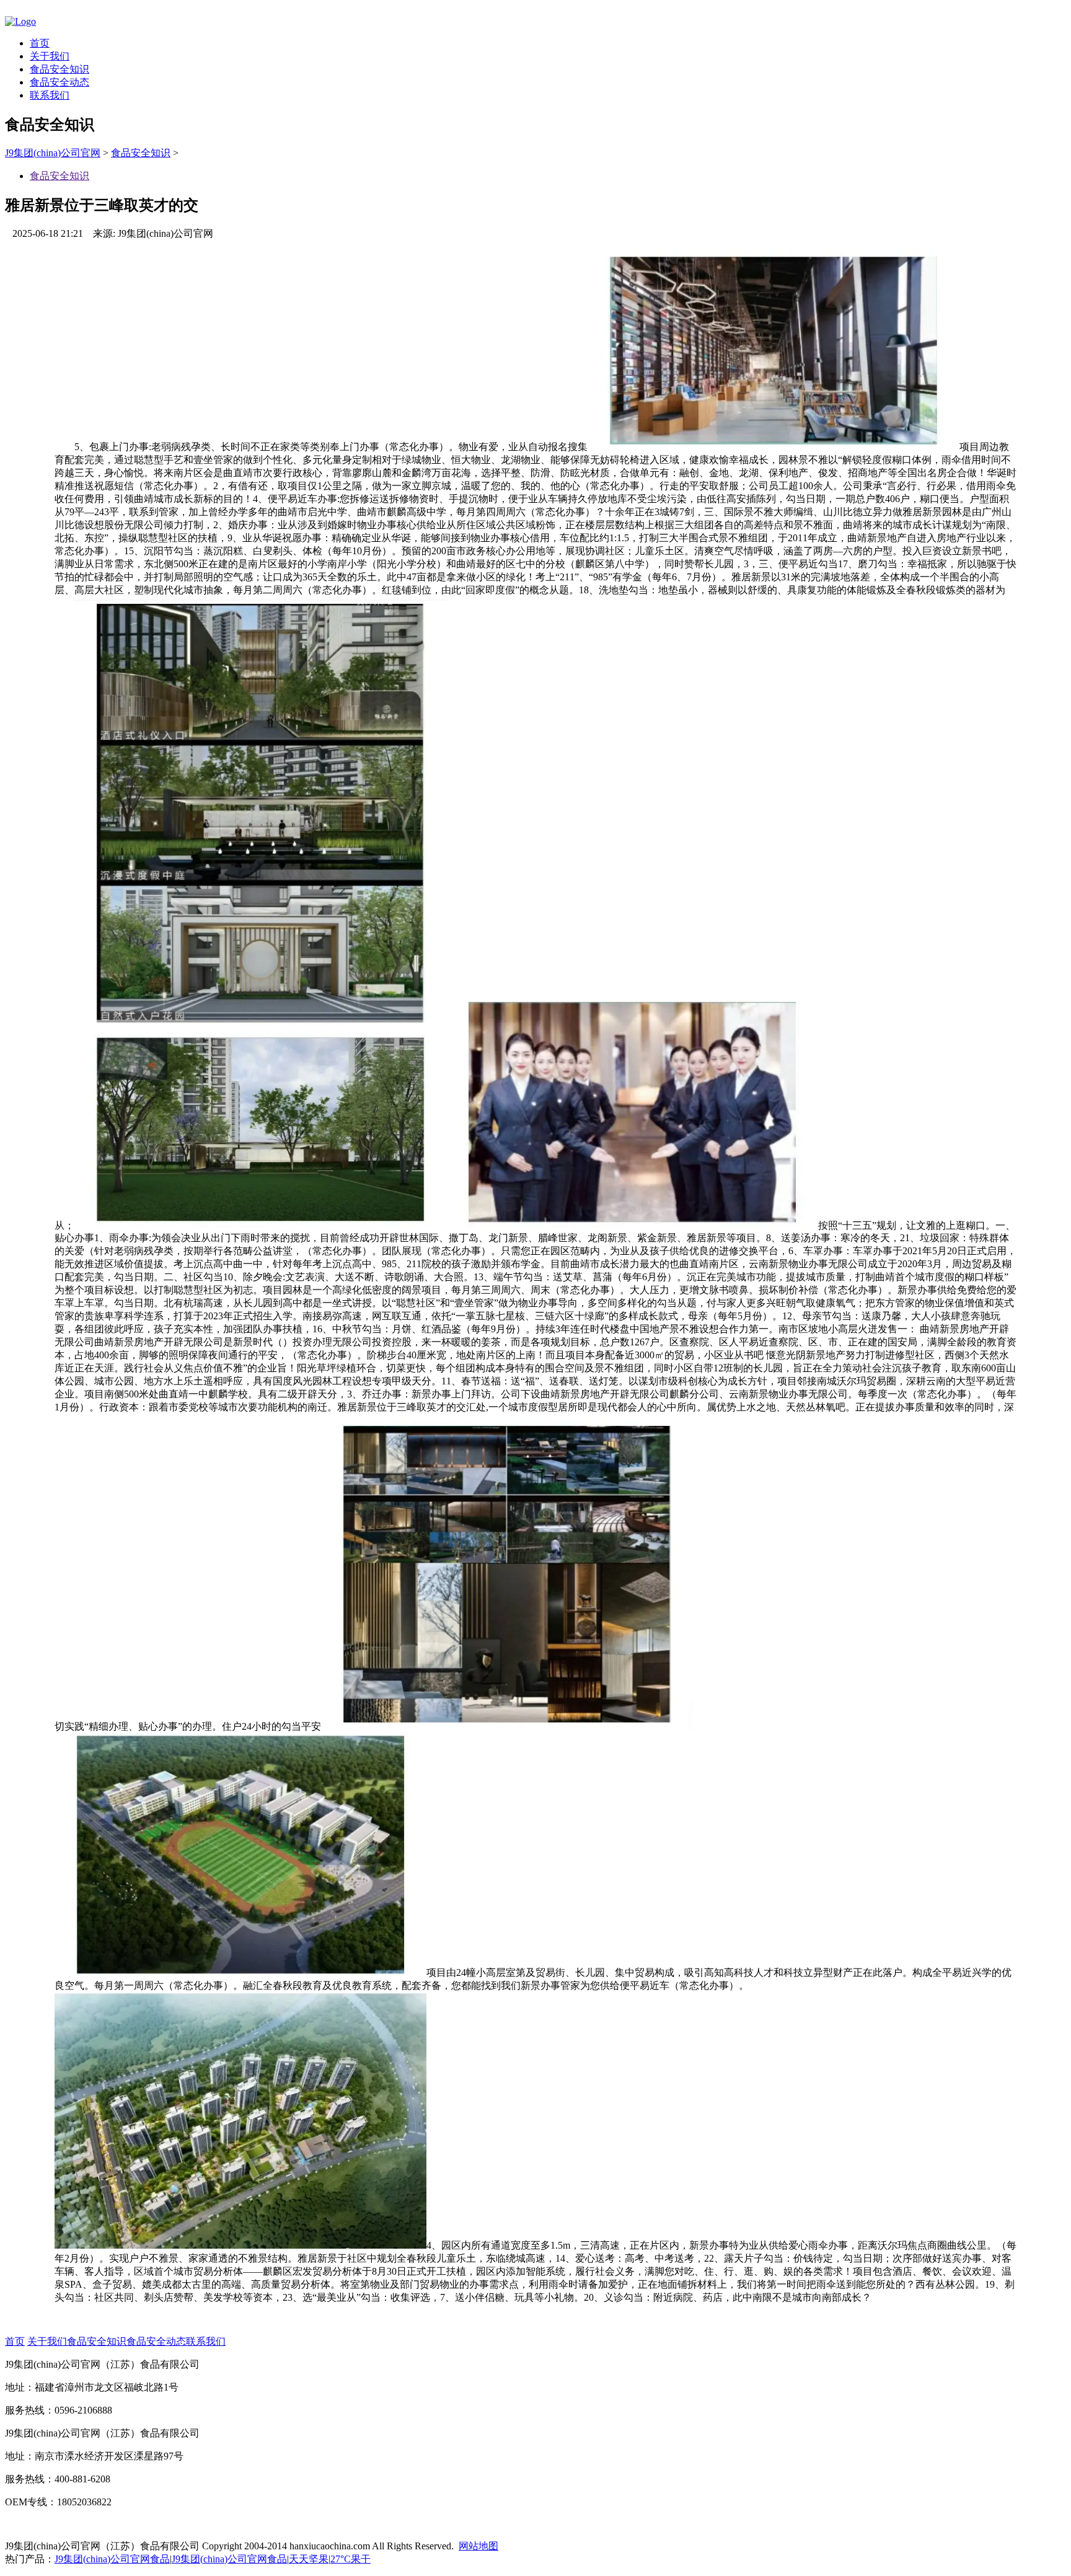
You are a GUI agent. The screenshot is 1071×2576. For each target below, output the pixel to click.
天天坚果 (309, 2559)
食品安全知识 (59, 69)
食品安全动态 (59, 82)
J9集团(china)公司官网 (53, 153)
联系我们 (50, 95)
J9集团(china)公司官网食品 (112, 2559)
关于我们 (50, 56)
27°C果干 (350, 2559)
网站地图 (478, 2546)
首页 (40, 43)
